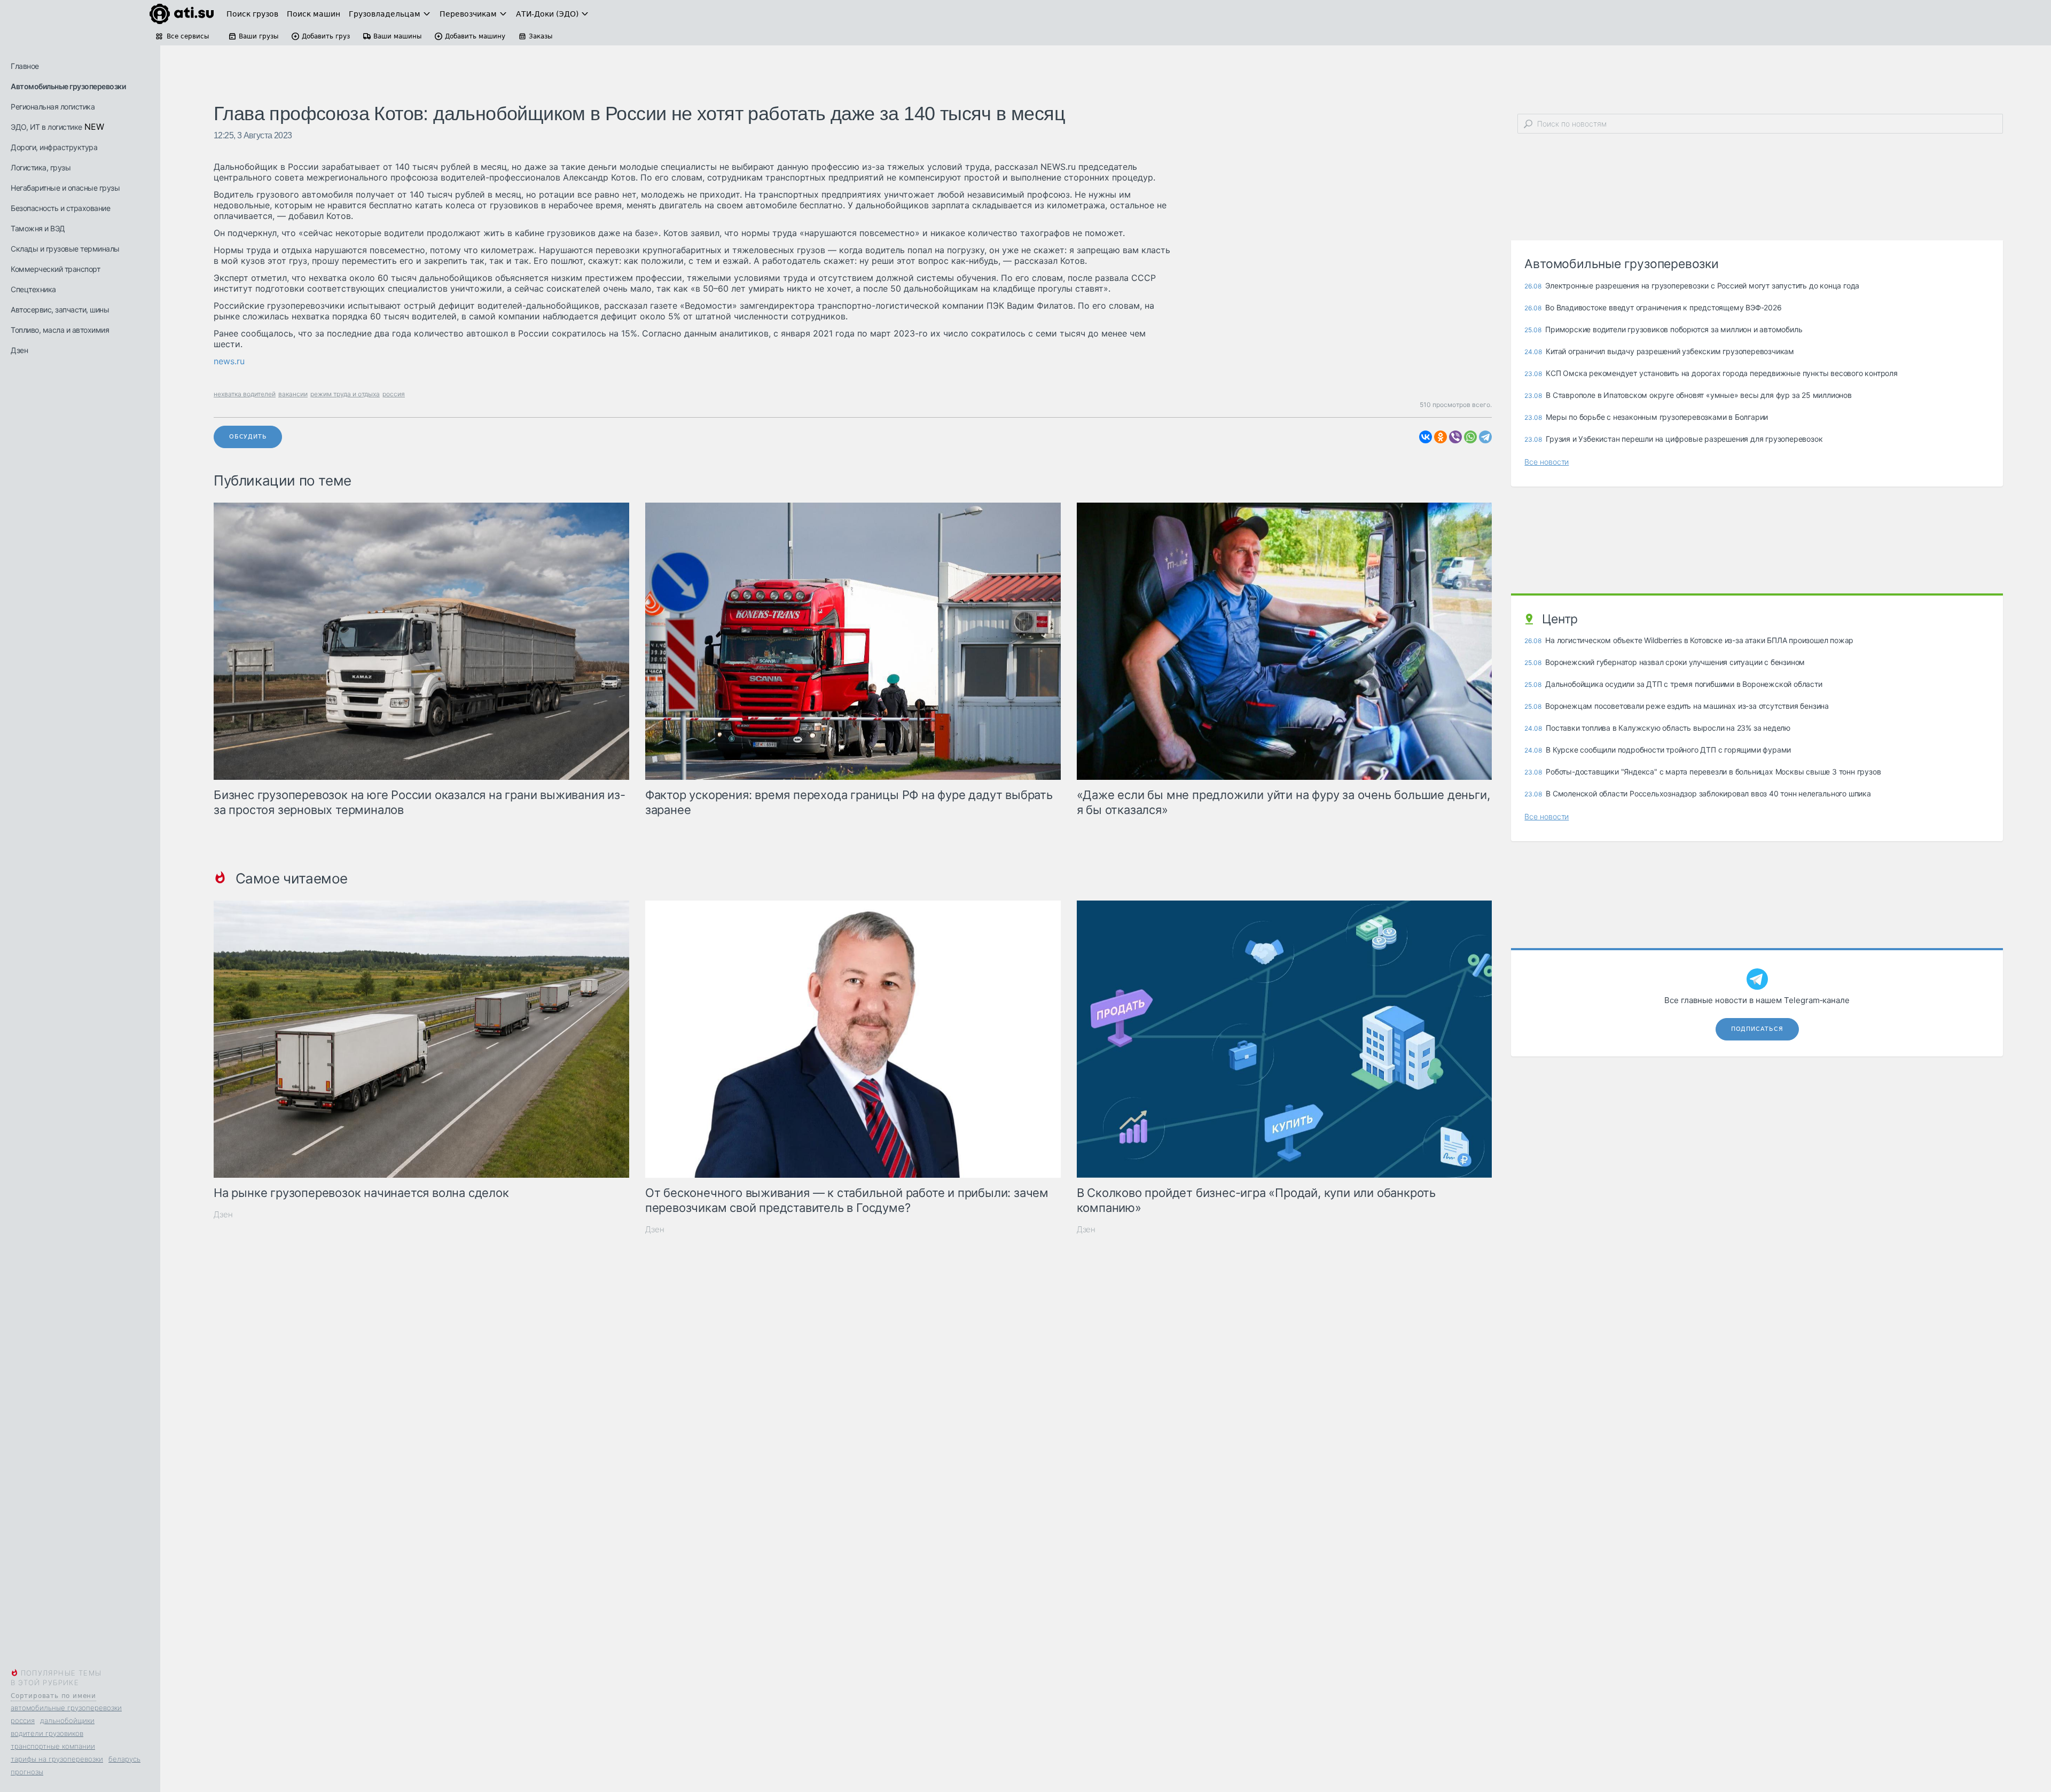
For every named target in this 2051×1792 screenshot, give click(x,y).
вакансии (293, 394)
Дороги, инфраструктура (54, 147)
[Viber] (1455, 437)
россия (23, 1720)
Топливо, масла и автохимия (60, 330)
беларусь (124, 1759)
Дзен (19, 350)
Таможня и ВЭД (38, 228)
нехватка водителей (245, 394)
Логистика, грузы (41, 167)
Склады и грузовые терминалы (65, 249)
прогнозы (27, 1772)
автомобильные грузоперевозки (66, 1708)
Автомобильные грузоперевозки (68, 86)
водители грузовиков (47, 1733)
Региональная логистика (53, 107)
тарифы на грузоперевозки (57, 1759)
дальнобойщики (67, 1720)
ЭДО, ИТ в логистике (46, 127)
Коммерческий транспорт (55, 269)
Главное (25, 66)
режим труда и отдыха (345, 394)
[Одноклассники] (1441, 437)
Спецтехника (33, 289)
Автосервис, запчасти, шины (60, 310)
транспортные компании (53, 1746)
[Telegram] (1485, 437)
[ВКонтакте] (1426, 437)
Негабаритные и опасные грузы (65, 188)
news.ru (229, 361)
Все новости (1547, 462)
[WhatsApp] (1470, 437)
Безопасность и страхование (60, 208)
